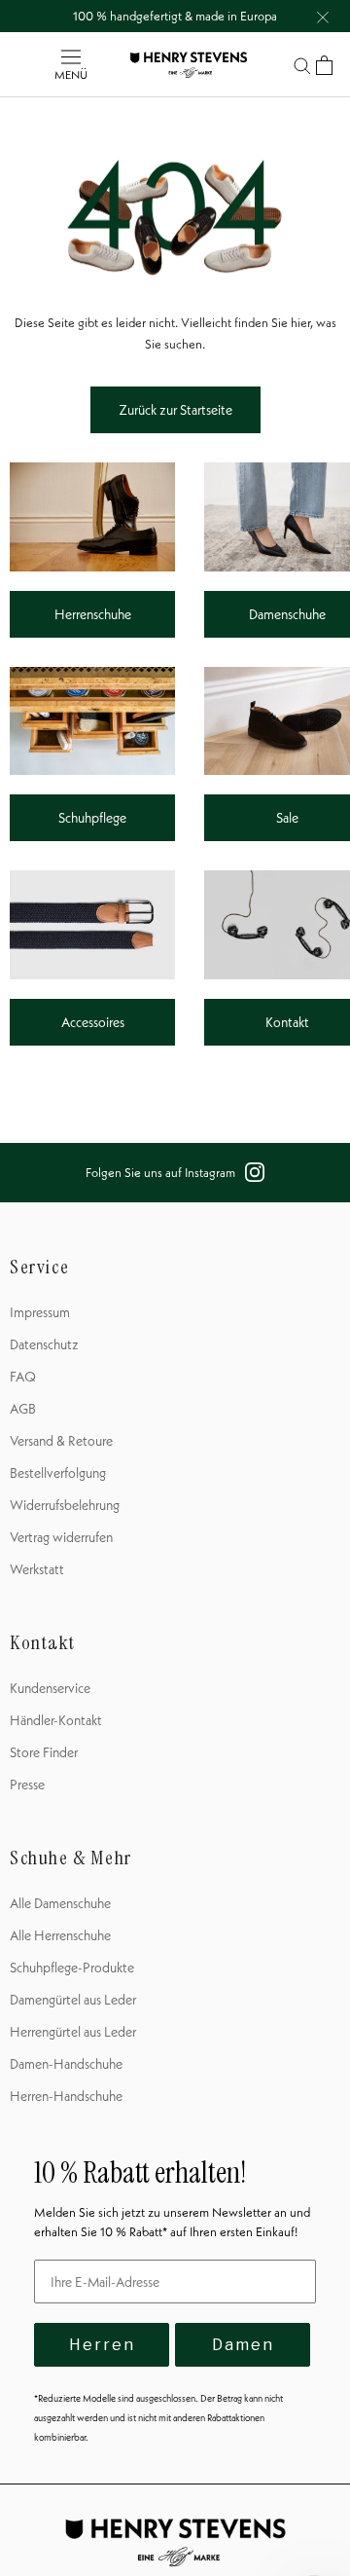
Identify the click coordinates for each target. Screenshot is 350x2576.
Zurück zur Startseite (175, 410)
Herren (102, 2345)
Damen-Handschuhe (66, 2064)
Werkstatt (37, 1569)
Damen (243, 2345)
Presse (27, 1785)
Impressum (40, 1312)
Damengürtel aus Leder (73, 2000)
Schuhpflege (92, 818)
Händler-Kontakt (56, 1720)
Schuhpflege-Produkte (72, 1968)
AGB (23, 1409)
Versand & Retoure (61, 1441)
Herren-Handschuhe (66, 2096)
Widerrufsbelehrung (65, 1505)
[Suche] (302, 65)
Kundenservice (50, 1688)
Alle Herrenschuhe (60, 1935)
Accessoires (93, 1022)
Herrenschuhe (93, 614)
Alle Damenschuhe (60, 1903)
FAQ (23, 1377)
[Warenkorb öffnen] (324, 65)
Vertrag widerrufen (61, 1537)
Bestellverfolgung (58, 1473)
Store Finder (44, 1752)
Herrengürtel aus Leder (73, 2032)
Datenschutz (44, 1344)
